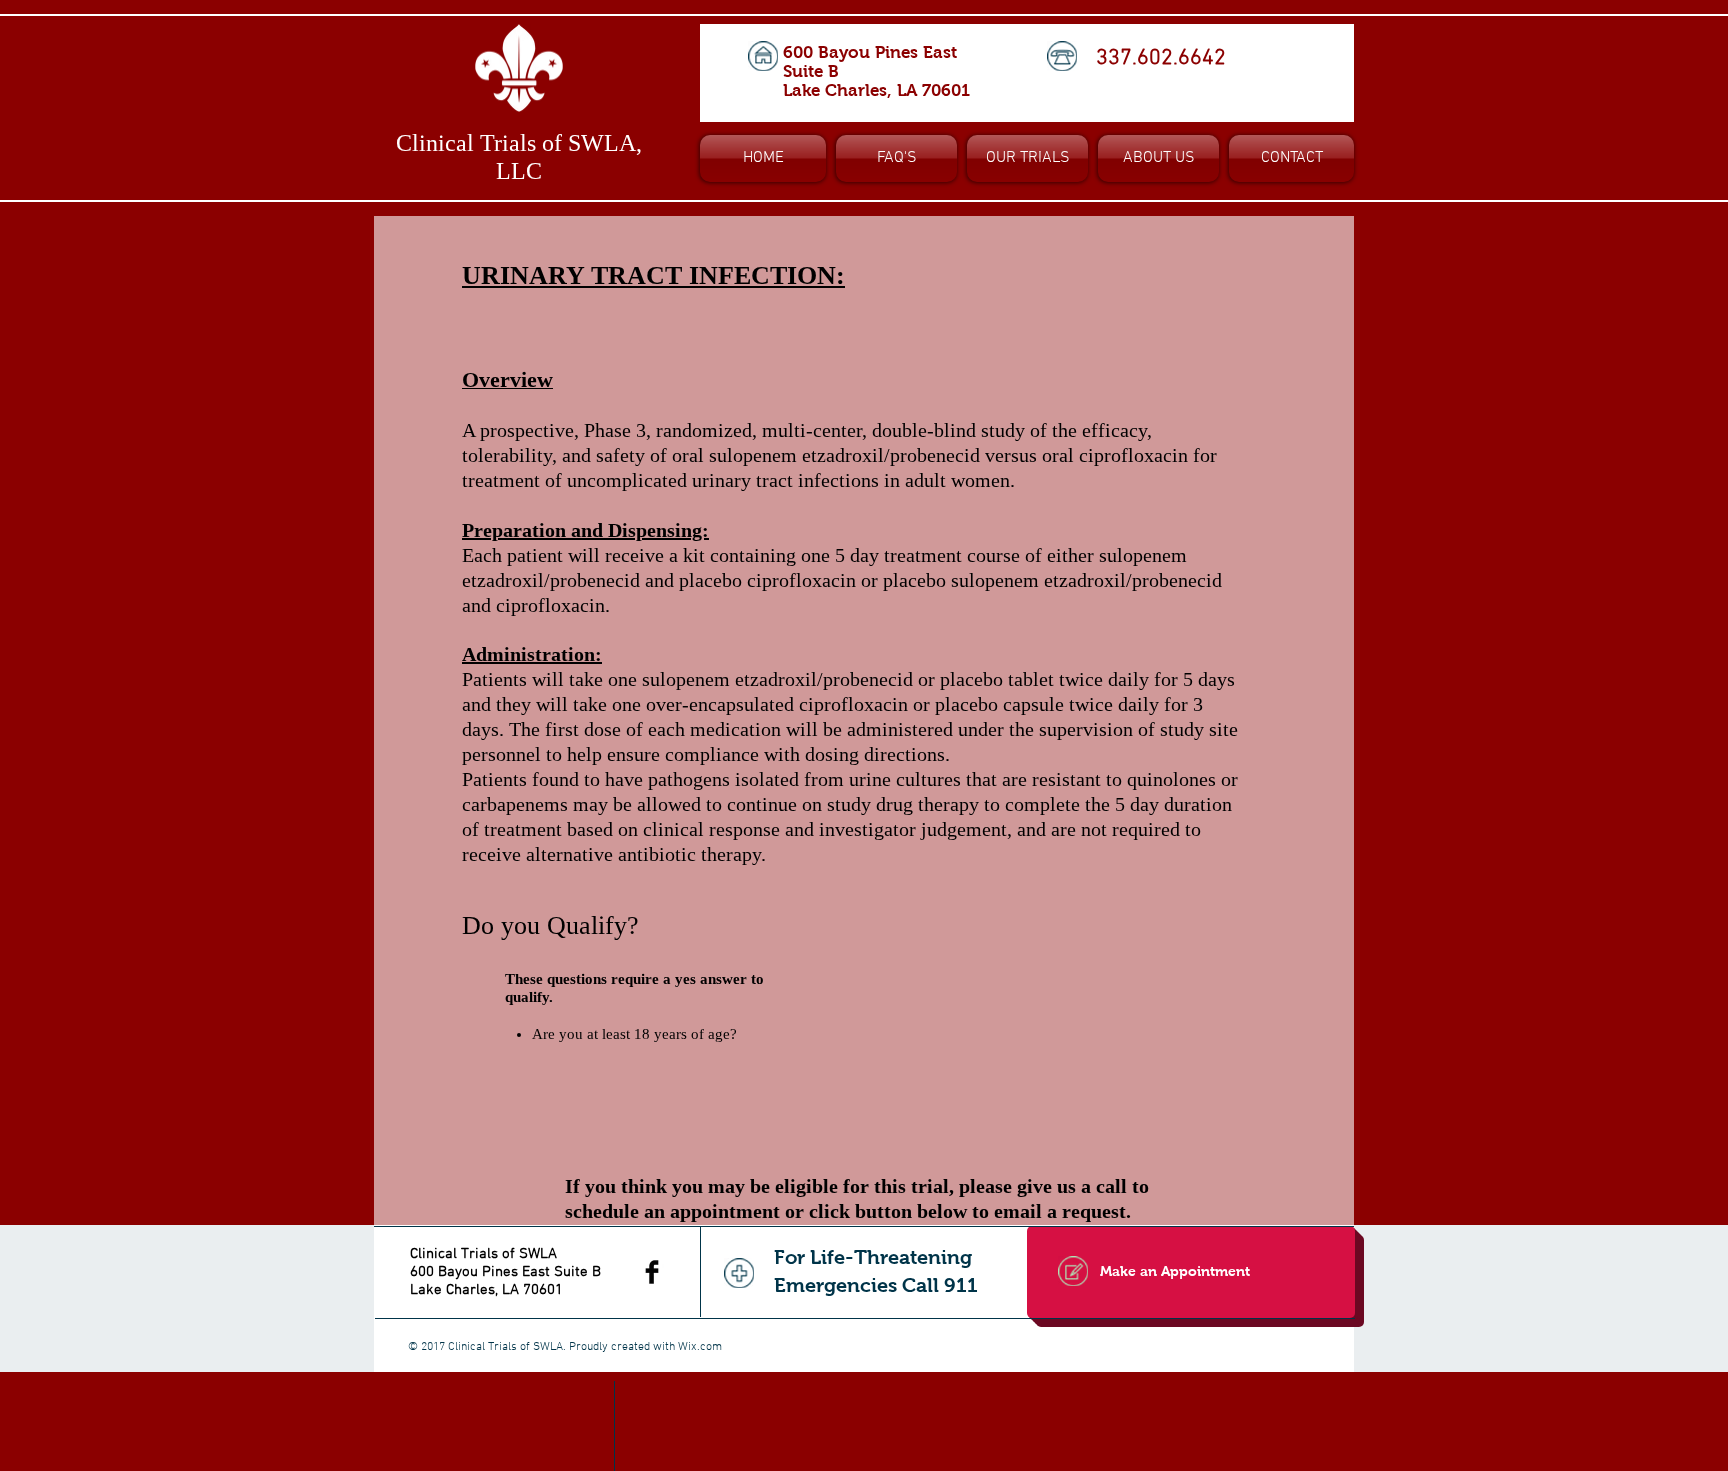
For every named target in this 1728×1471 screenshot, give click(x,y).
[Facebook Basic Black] (652, 1272)
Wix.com (700, 1347)
